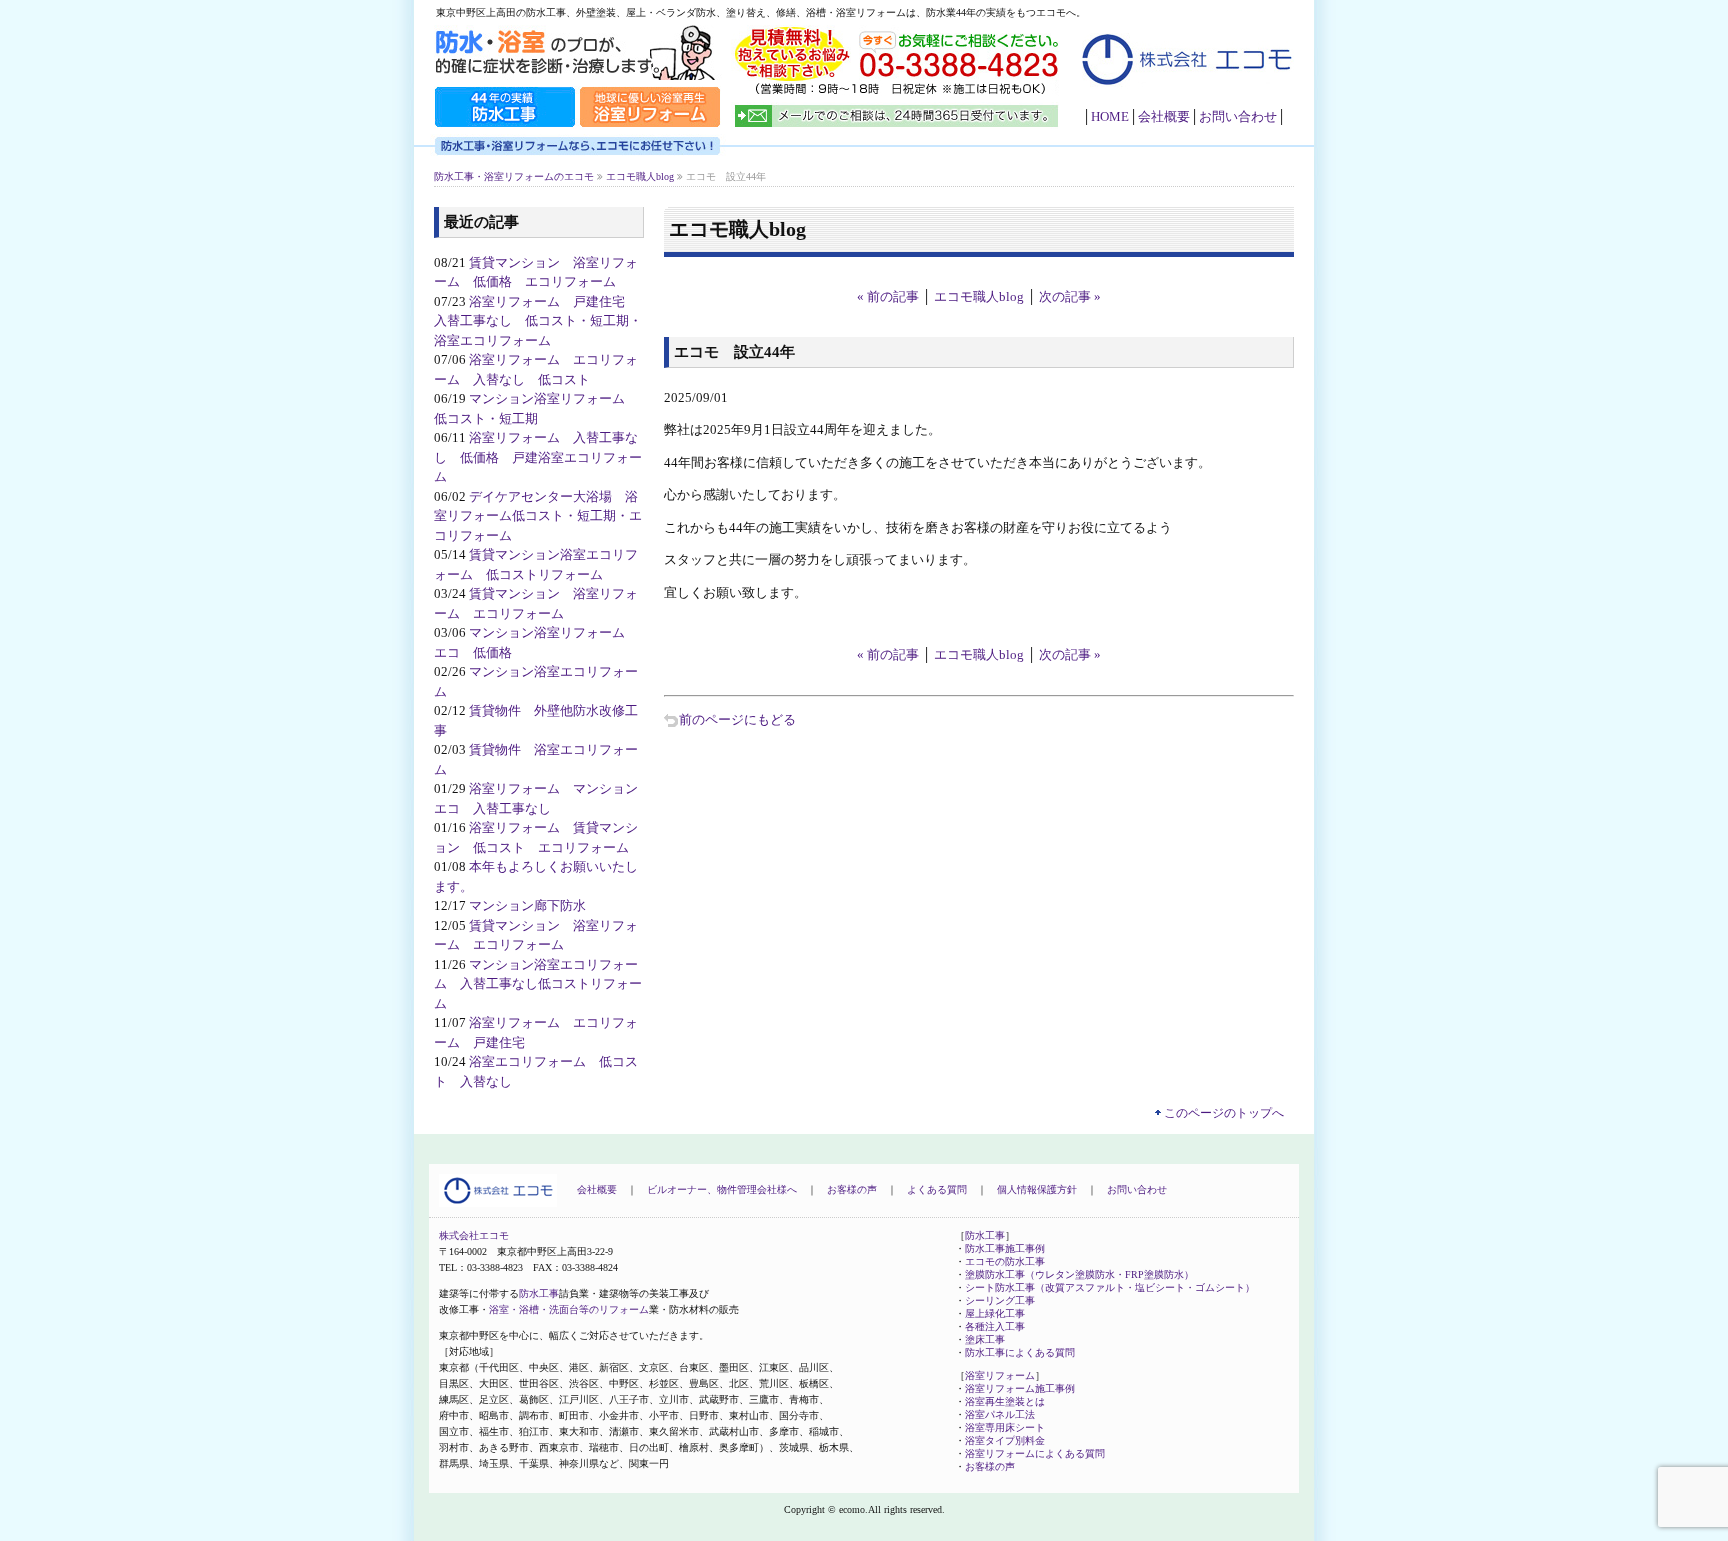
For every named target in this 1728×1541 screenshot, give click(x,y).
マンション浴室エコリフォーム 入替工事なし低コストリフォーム (538, 984)
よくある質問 (937, 1189)
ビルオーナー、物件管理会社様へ (722, 1189)
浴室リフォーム (1000, 1375)
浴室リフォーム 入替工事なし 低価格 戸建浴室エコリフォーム (538, 457)
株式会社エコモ (474, 1235)
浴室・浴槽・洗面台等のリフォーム (569, 1309)
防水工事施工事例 (1005, 1248)
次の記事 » (1070, 296)
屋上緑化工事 (995, 1313)
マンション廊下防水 (527, 905)
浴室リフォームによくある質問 (1035, 1453)
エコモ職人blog (979, 296)
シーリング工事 (1000, 1300)
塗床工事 (985, 1339)
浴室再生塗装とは (1005, 1401)
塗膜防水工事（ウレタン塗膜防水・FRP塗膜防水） (1079, 1274)
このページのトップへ (1224, 1113)
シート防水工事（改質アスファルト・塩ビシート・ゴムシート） (1110, 1287)
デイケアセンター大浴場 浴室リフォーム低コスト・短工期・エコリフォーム (538, 516)
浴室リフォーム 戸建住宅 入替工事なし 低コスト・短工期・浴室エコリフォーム (538, 321)
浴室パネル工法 (1000, 1414)
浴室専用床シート (1005, 1427)
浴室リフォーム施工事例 (1020, 1388)
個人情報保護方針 (1037, 1189)
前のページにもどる (737, 719)
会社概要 (1164, 116)
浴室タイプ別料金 (1005, 1440)
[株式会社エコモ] (1184, 96)
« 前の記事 (888, 296)
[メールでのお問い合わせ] (898, 124)
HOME (1110, 116)
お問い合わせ (1238, 116)
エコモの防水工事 (1005, 1261)
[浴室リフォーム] (650, 124)
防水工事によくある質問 (1020, 1352)
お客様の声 (852, 1189)
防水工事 (539, 1293)
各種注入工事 (995, 1326)
